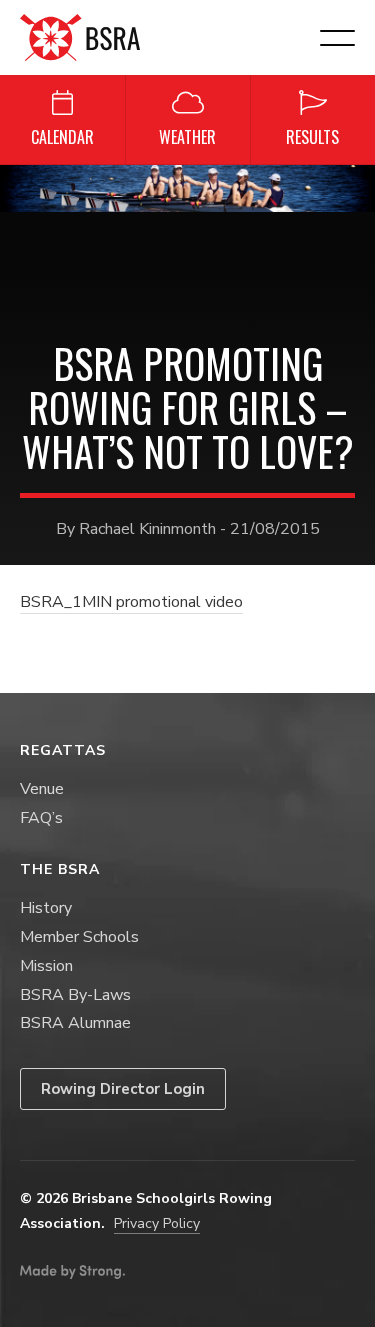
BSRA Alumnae (75, 1023)
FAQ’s (41, 818)
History (46, 908)
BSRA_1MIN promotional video (131, 602)
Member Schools (79, 937)
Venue (42, 789)
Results (312, 137)
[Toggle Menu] (349, 184)
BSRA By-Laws (75, 995)
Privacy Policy (157, 1223)
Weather (187, 137)
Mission (46, 966)
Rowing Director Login (123, 1089)
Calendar (62, 137)
